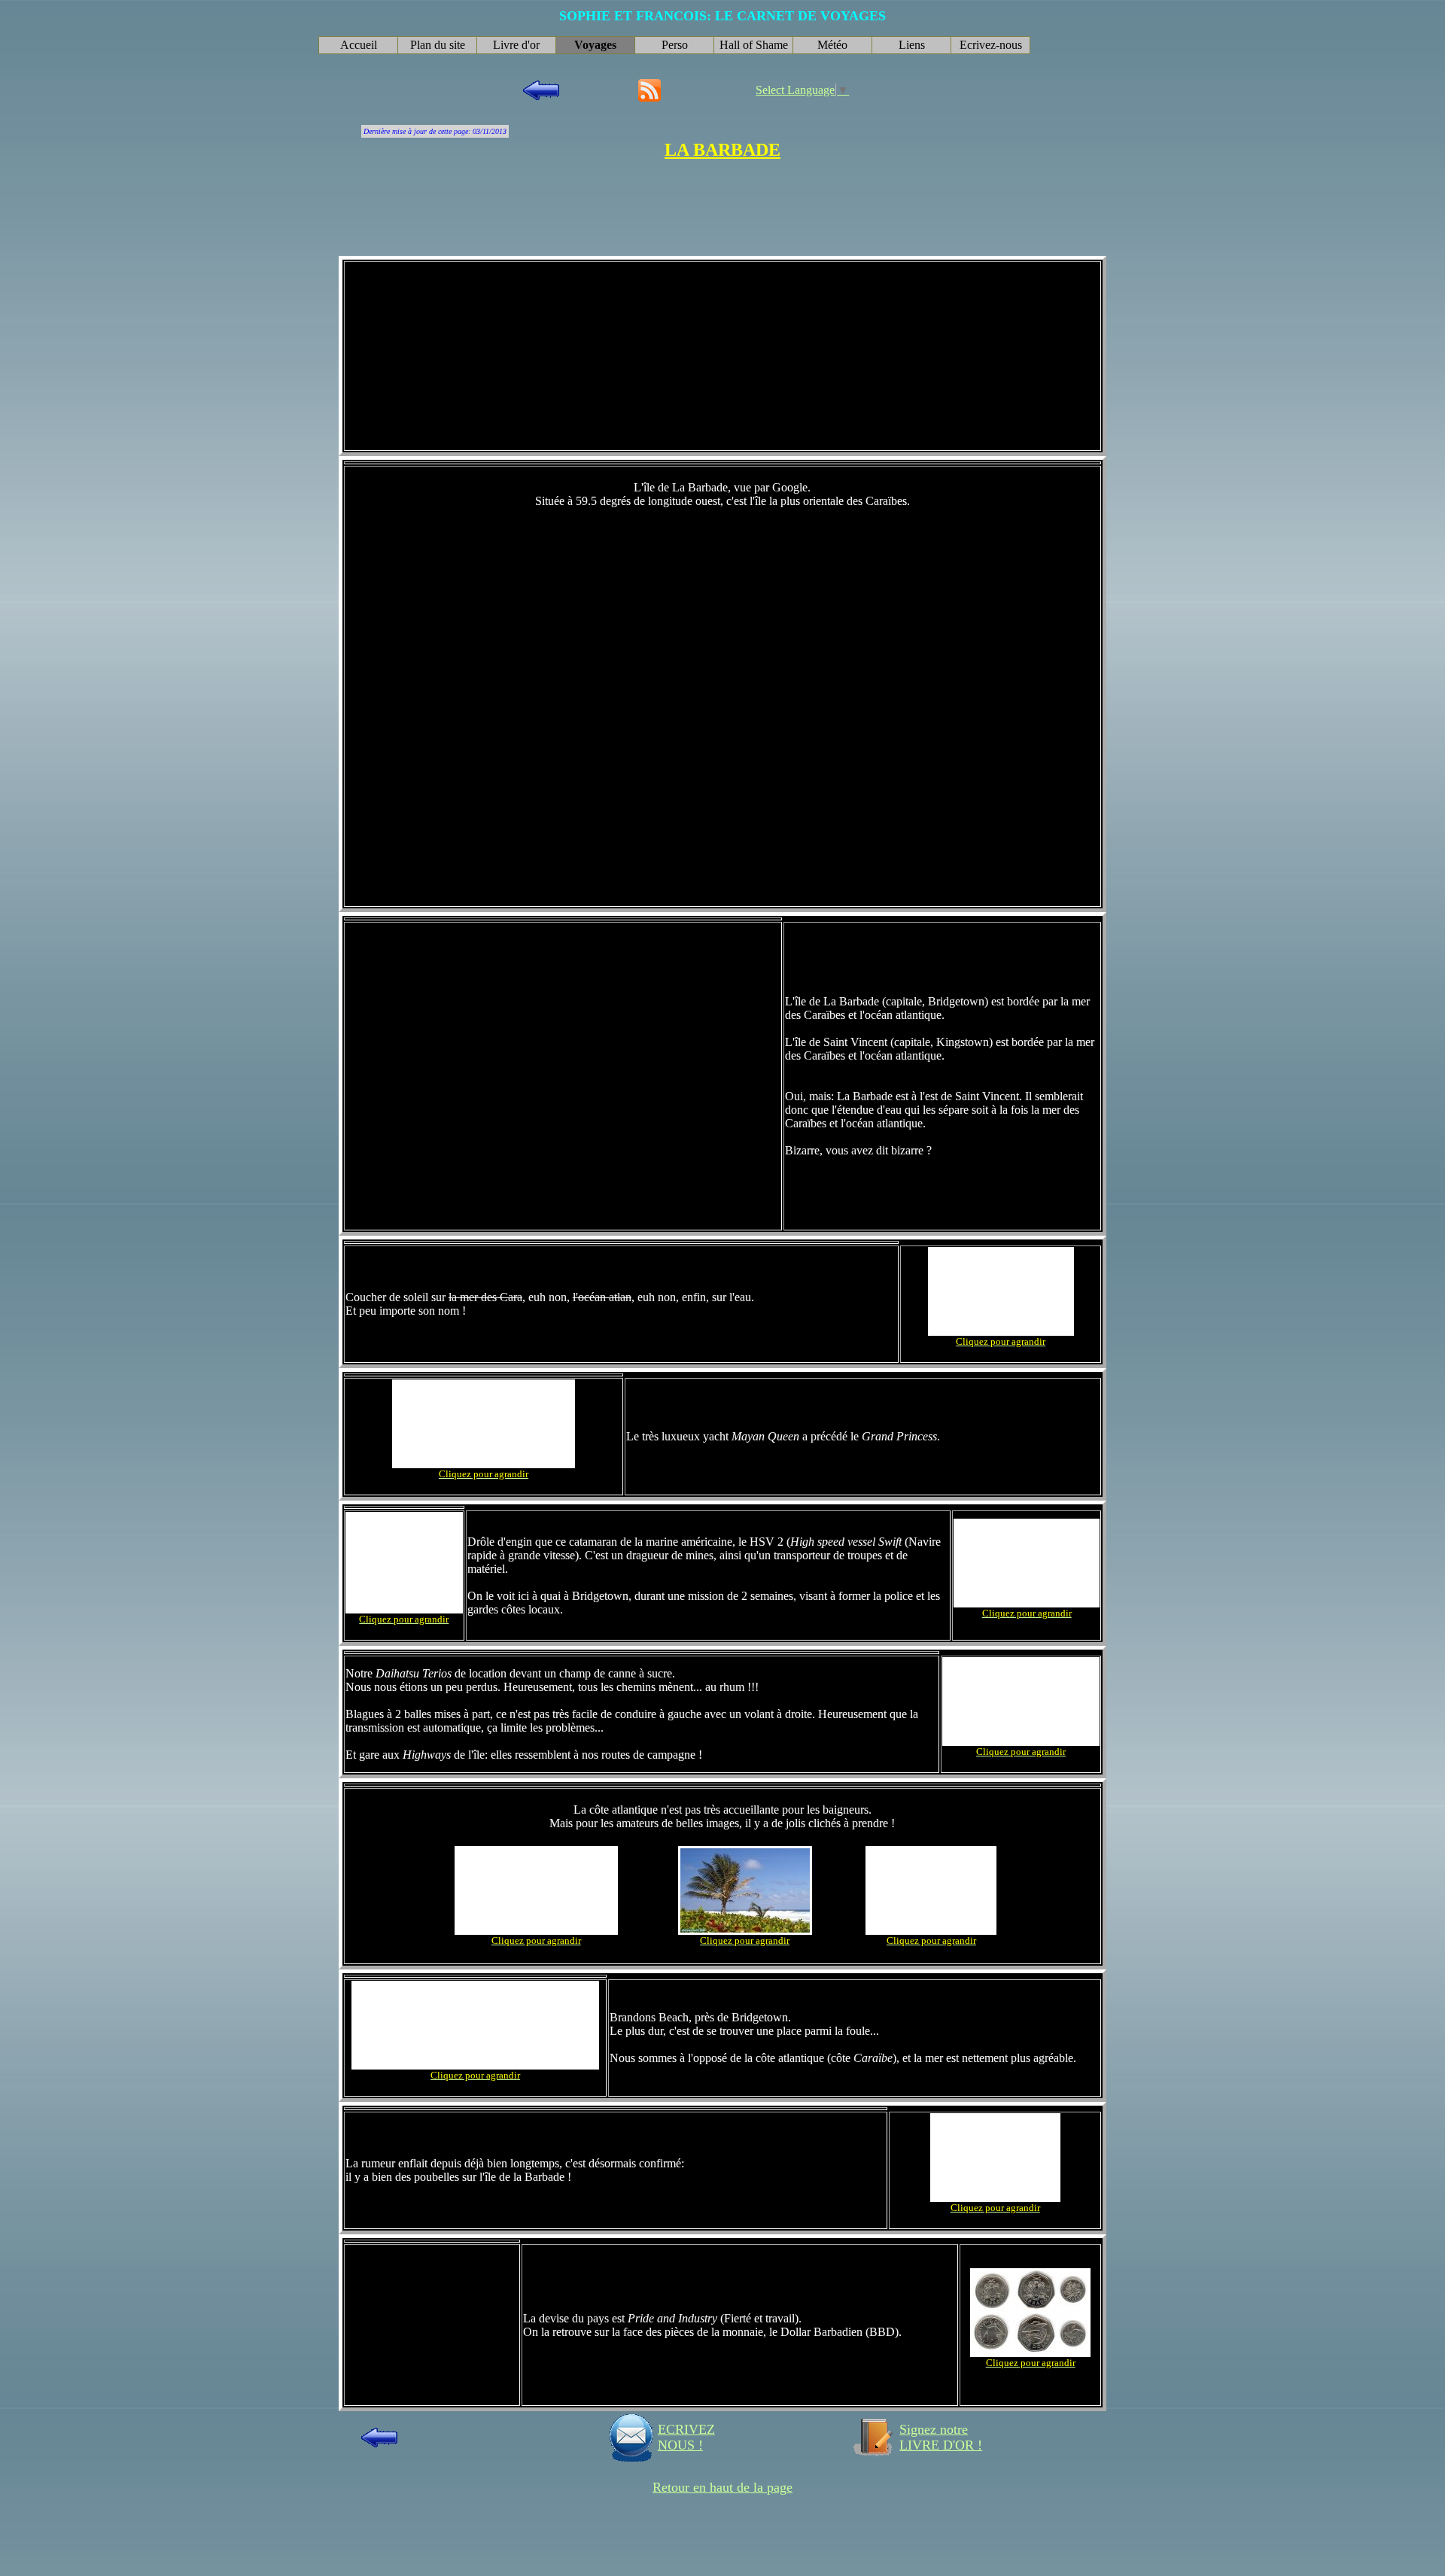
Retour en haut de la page (722, 2487)
